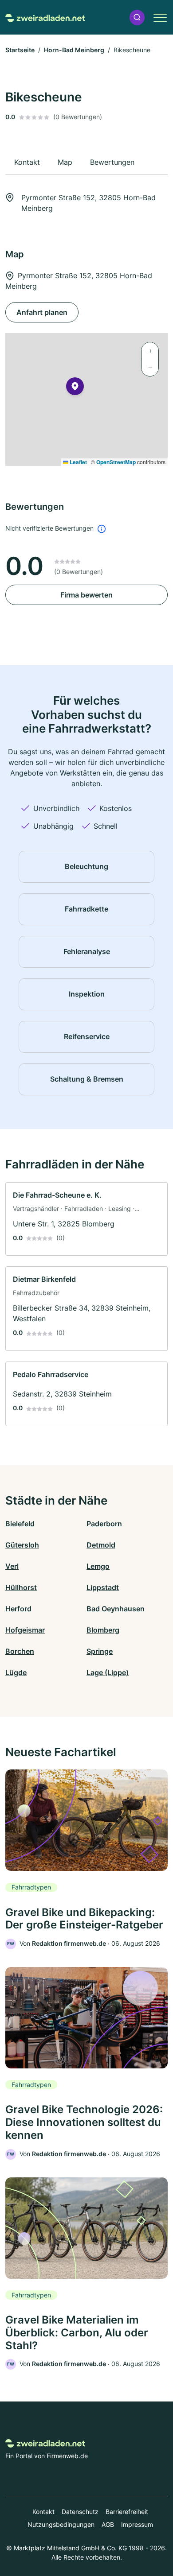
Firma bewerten (86, 595)
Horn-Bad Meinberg (74, 50)
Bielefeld (20, 1524)
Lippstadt (103, 1587)
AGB (108, 2524)
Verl (12, 1566)
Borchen (20, 1651)
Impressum (137, 2524)
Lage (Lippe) (108, 1672)
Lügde (16, 1672)
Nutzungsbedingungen (61, 2524)
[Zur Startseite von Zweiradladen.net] (45, 17)
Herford (18, 1609)
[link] (86, 1219)
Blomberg (103, 1630)
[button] (137, 17)
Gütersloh (22, 1545)
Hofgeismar (25, 1630)
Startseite (20, 50)
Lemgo (98, 1566)
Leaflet (78, 462)
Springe (100, 1651)
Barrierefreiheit (127, 2512)
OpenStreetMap (116, 462)
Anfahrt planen (42, 312)
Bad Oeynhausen (116, 1609)
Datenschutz (80, 2512)
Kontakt (43, 2512)
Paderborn (104, 1524)
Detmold (101, 1545)
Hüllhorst (21, 1587)
